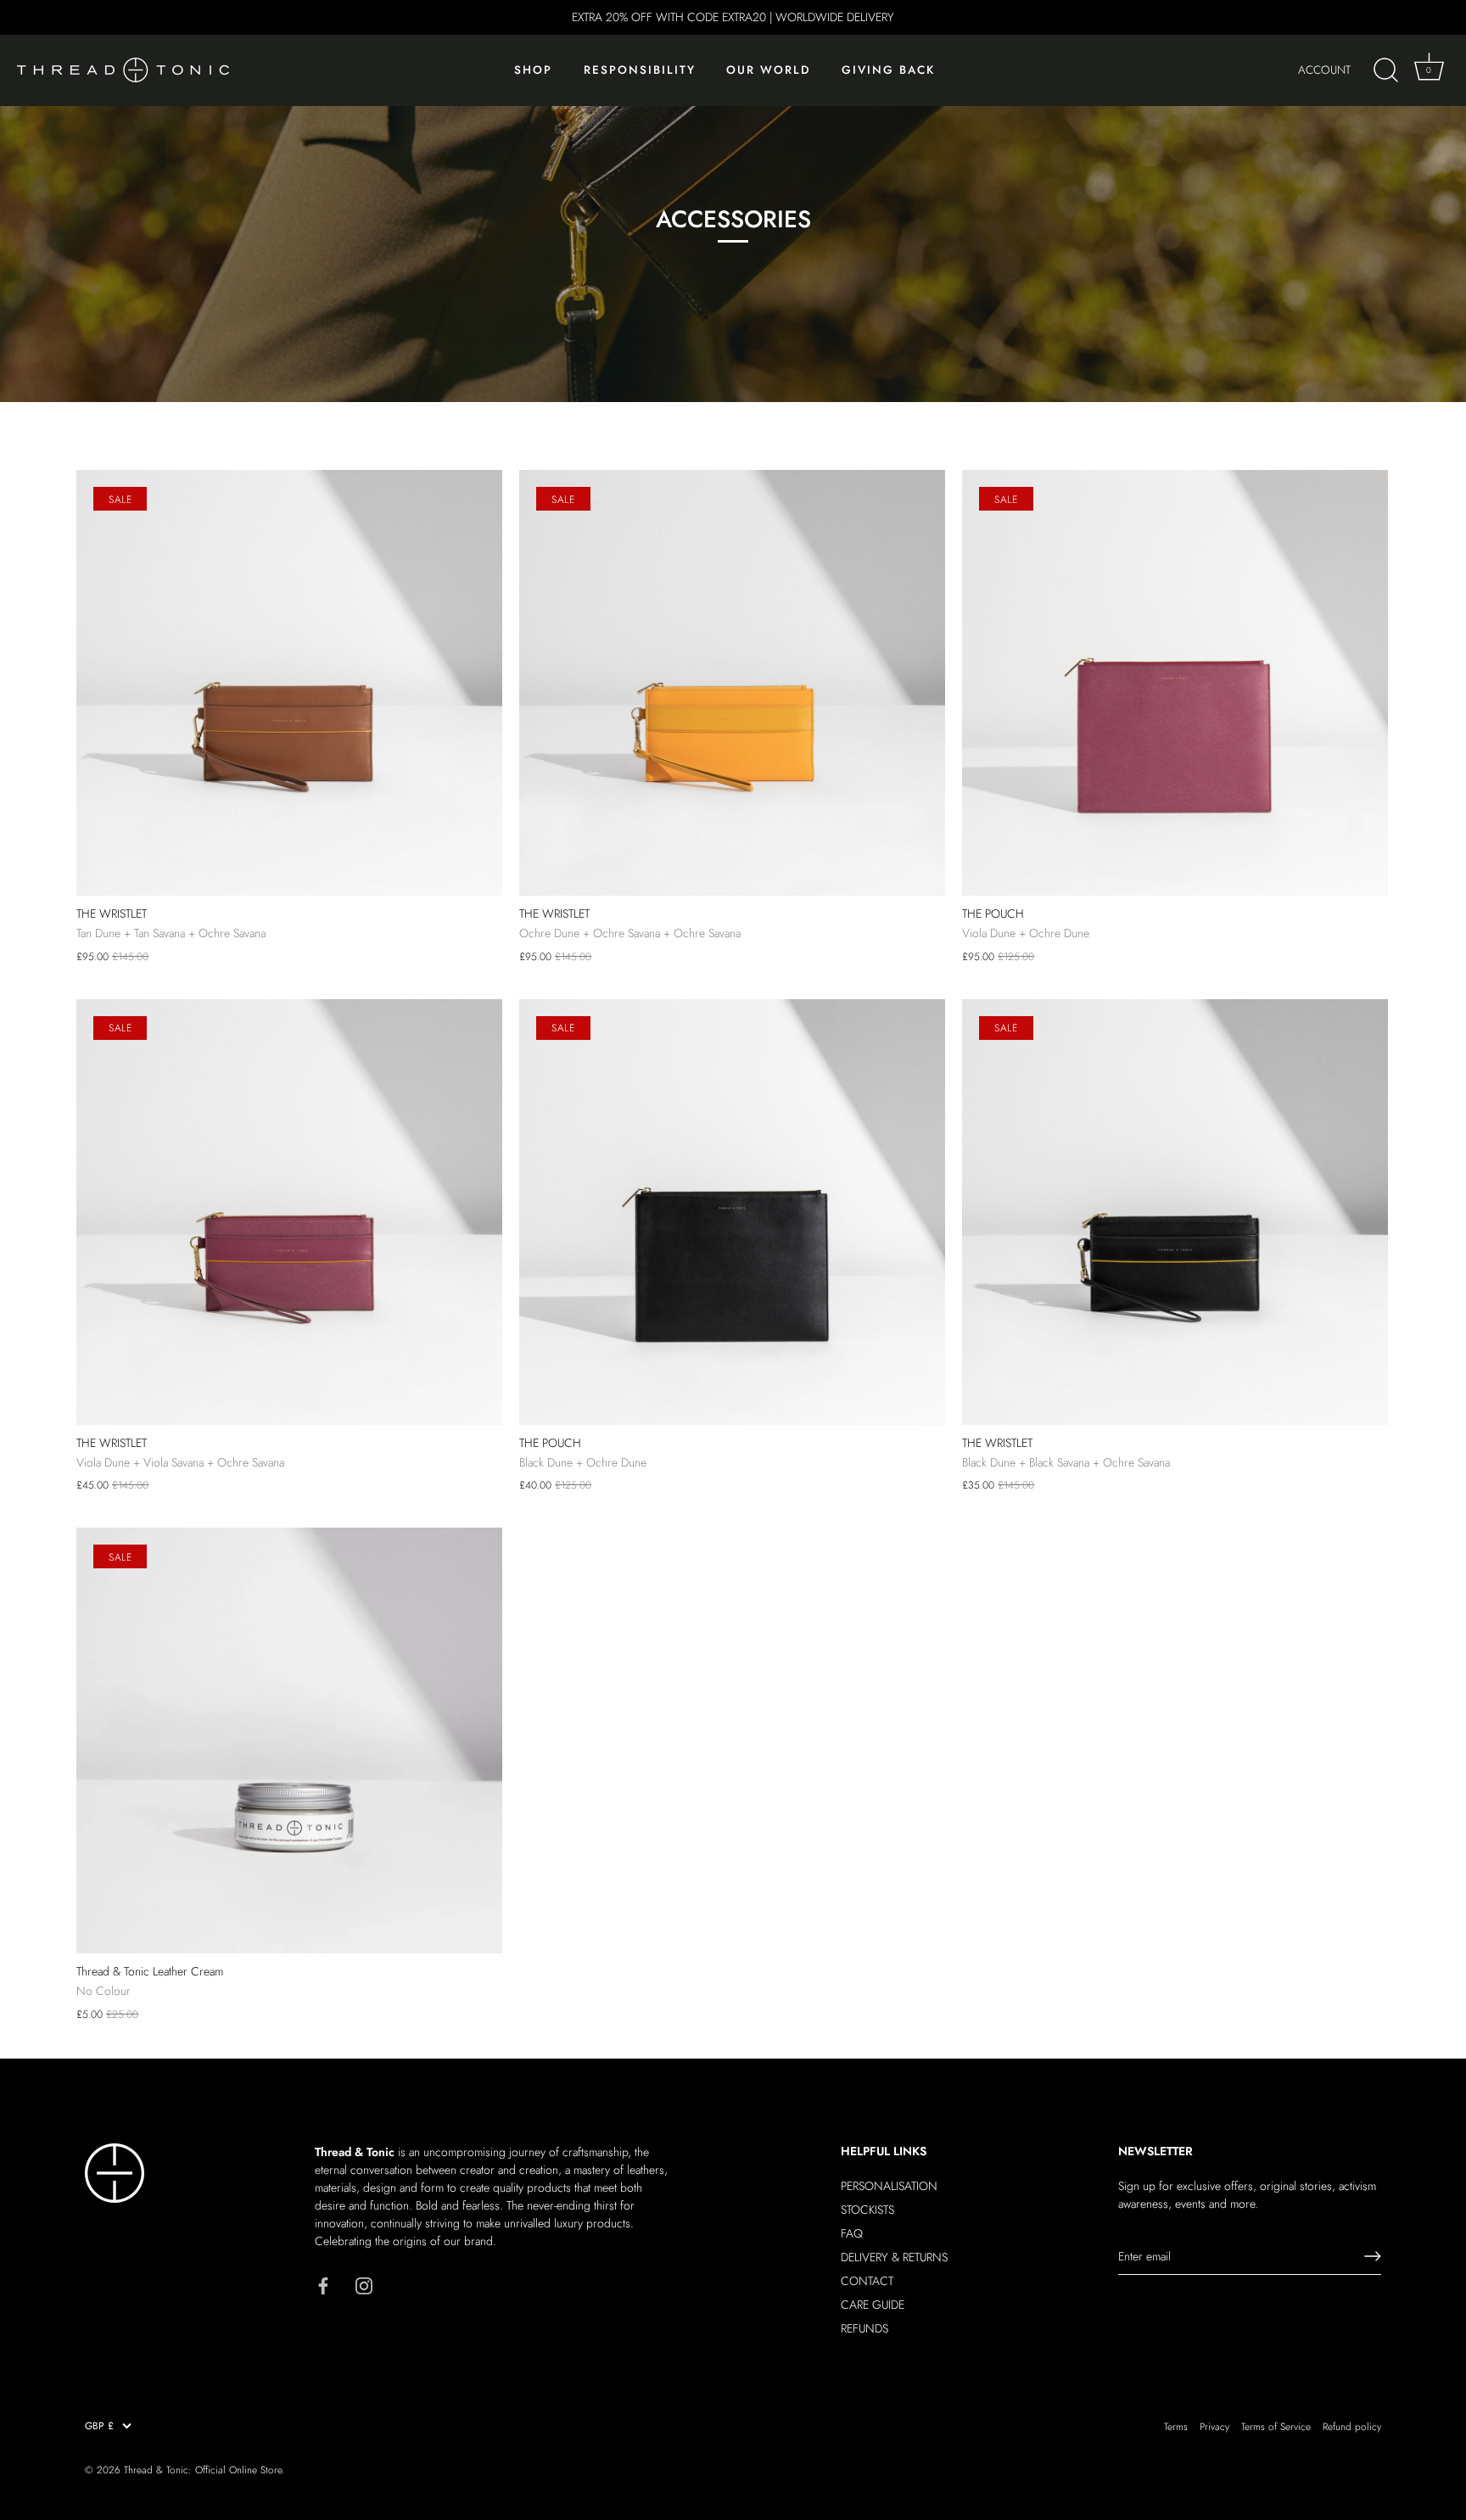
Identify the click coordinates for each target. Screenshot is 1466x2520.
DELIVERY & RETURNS (894, 2257)
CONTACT (867, 2281)
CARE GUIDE (873, 2305)
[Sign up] (1373, 2256)
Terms (1176, 2426)
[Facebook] (323, 2284)
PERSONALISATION (889, 2186)
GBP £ (99, 2426)
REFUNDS (864, 2328)
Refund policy (1352, 2426)
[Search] (1385, 70)
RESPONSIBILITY (640, 70)
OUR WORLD (768, 70)
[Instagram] (364, 2284)
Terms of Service (1276, 2426)
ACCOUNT (1324, 70)
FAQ (852, 2233)
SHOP (533, 70)
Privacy (1214, 2426)
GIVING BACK (888, 70)
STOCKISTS (867, 2210)
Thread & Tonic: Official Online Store (203, 2470)
